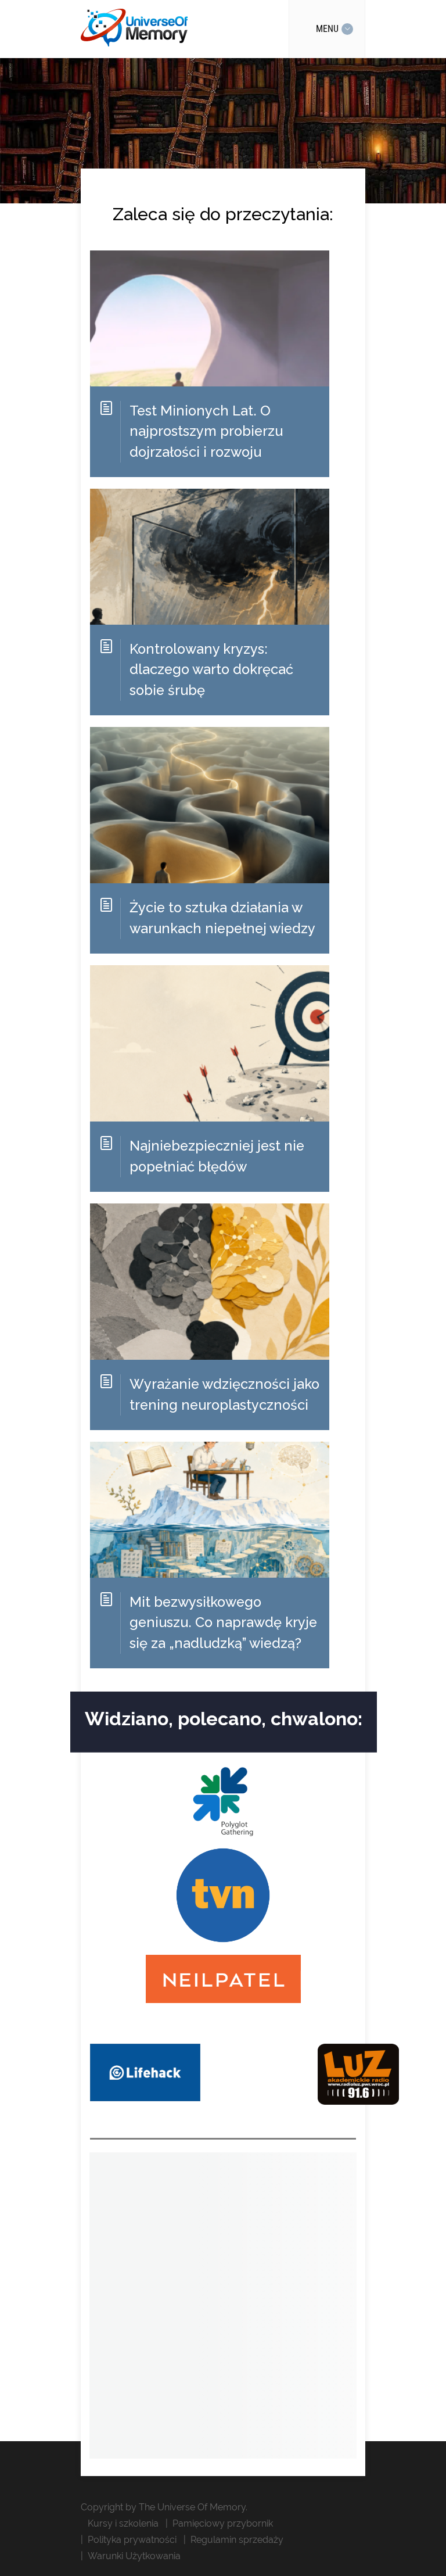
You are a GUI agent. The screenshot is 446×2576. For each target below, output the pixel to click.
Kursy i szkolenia (123, 2523)
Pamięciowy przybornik (223, 2523)
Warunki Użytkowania (134, 2556)
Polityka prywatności (132, 2540)
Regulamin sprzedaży (237, 2540)
